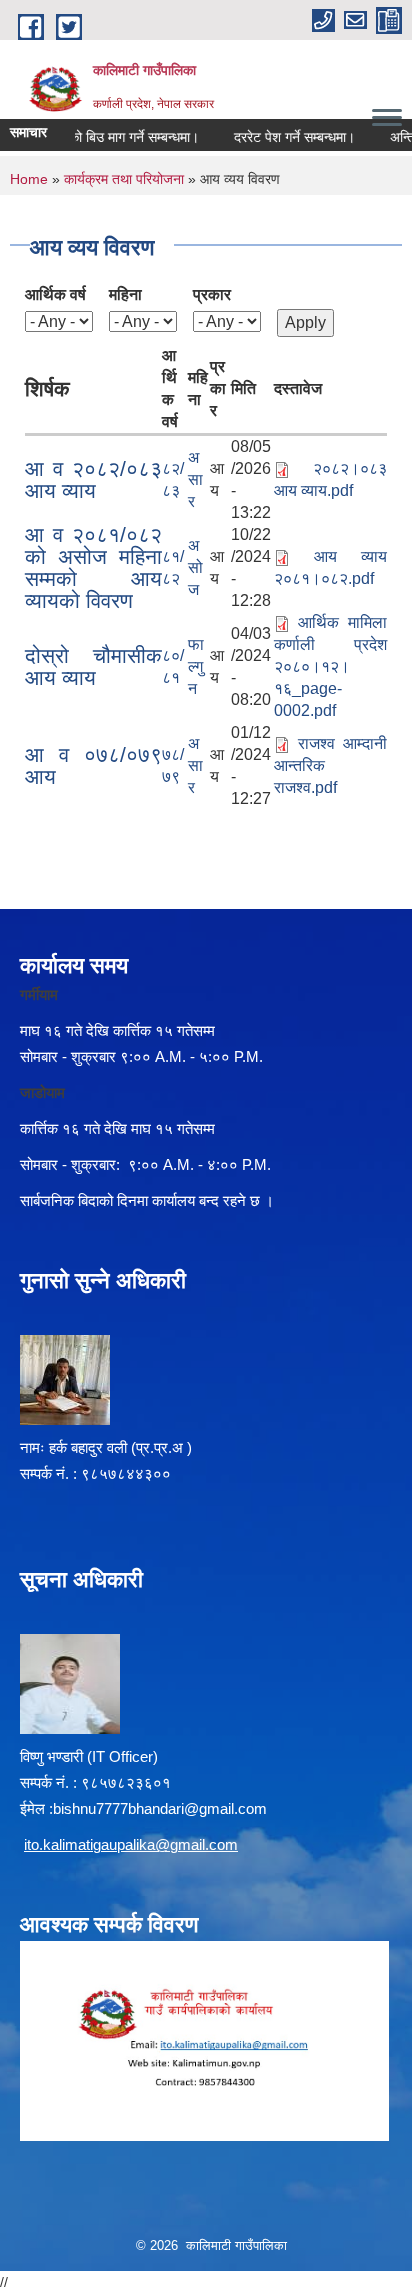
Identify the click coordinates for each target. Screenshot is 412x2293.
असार (195, 479)
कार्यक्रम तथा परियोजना (124, 179)
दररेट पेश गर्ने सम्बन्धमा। (284, 137)
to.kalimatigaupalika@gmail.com (132, 1844)
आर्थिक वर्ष (55, 294)
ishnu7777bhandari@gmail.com (164, 1808)
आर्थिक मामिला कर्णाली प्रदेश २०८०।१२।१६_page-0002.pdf (330, 666)
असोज (195, 567)
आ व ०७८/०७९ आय (93, 765)
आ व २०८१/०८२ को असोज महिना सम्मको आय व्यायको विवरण (93, 567)
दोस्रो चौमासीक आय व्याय (93, 666)
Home (29, 179)
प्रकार (212, 294)
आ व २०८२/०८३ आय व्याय (93, 479)
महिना (125, 294)
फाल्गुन (196, 666)
